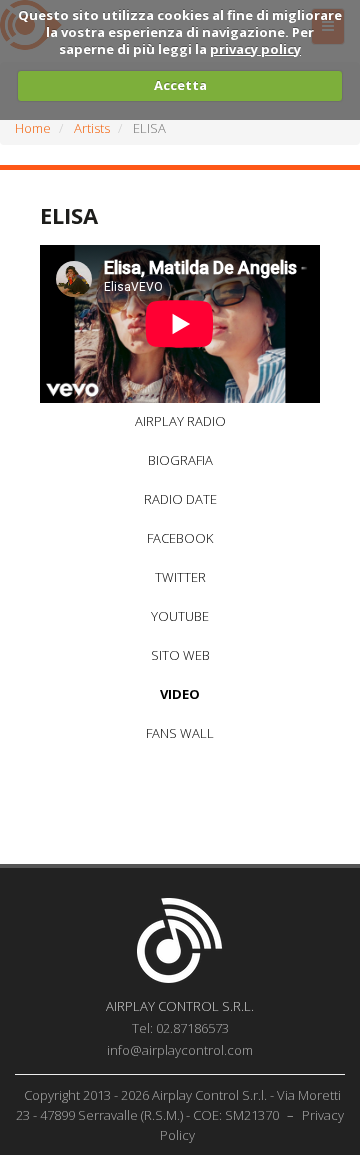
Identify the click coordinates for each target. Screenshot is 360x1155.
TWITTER (180, 577)
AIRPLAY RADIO (180, 421)
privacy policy (255, 49)
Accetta (180, 85)
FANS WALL (180, 733)
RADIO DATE (180, 499)
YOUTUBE (180, 616)
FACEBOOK (180, 538)
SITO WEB (180, 655)
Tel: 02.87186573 (180, 1028)
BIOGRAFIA (180, 460)
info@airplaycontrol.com (180, 1050)
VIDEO (180, 694)
